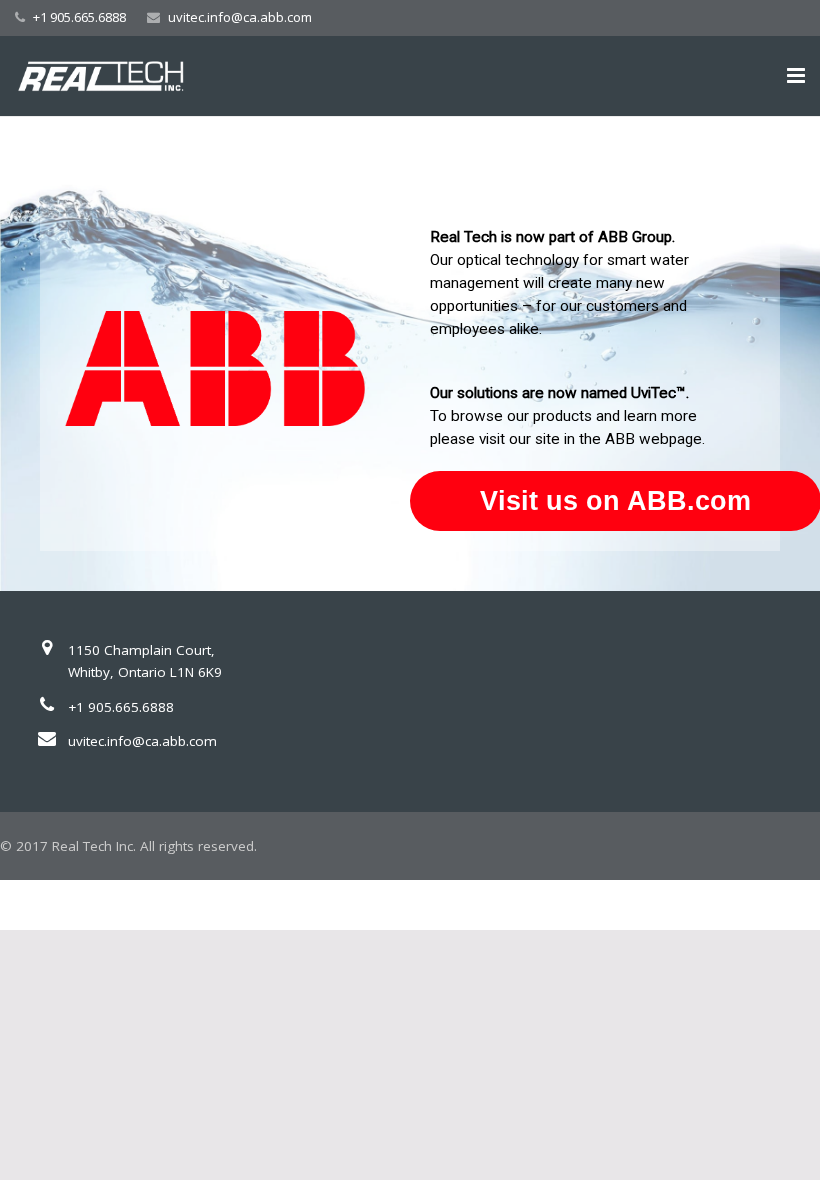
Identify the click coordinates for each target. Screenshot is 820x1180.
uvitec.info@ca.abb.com (240, 17)
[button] (410, 353)
